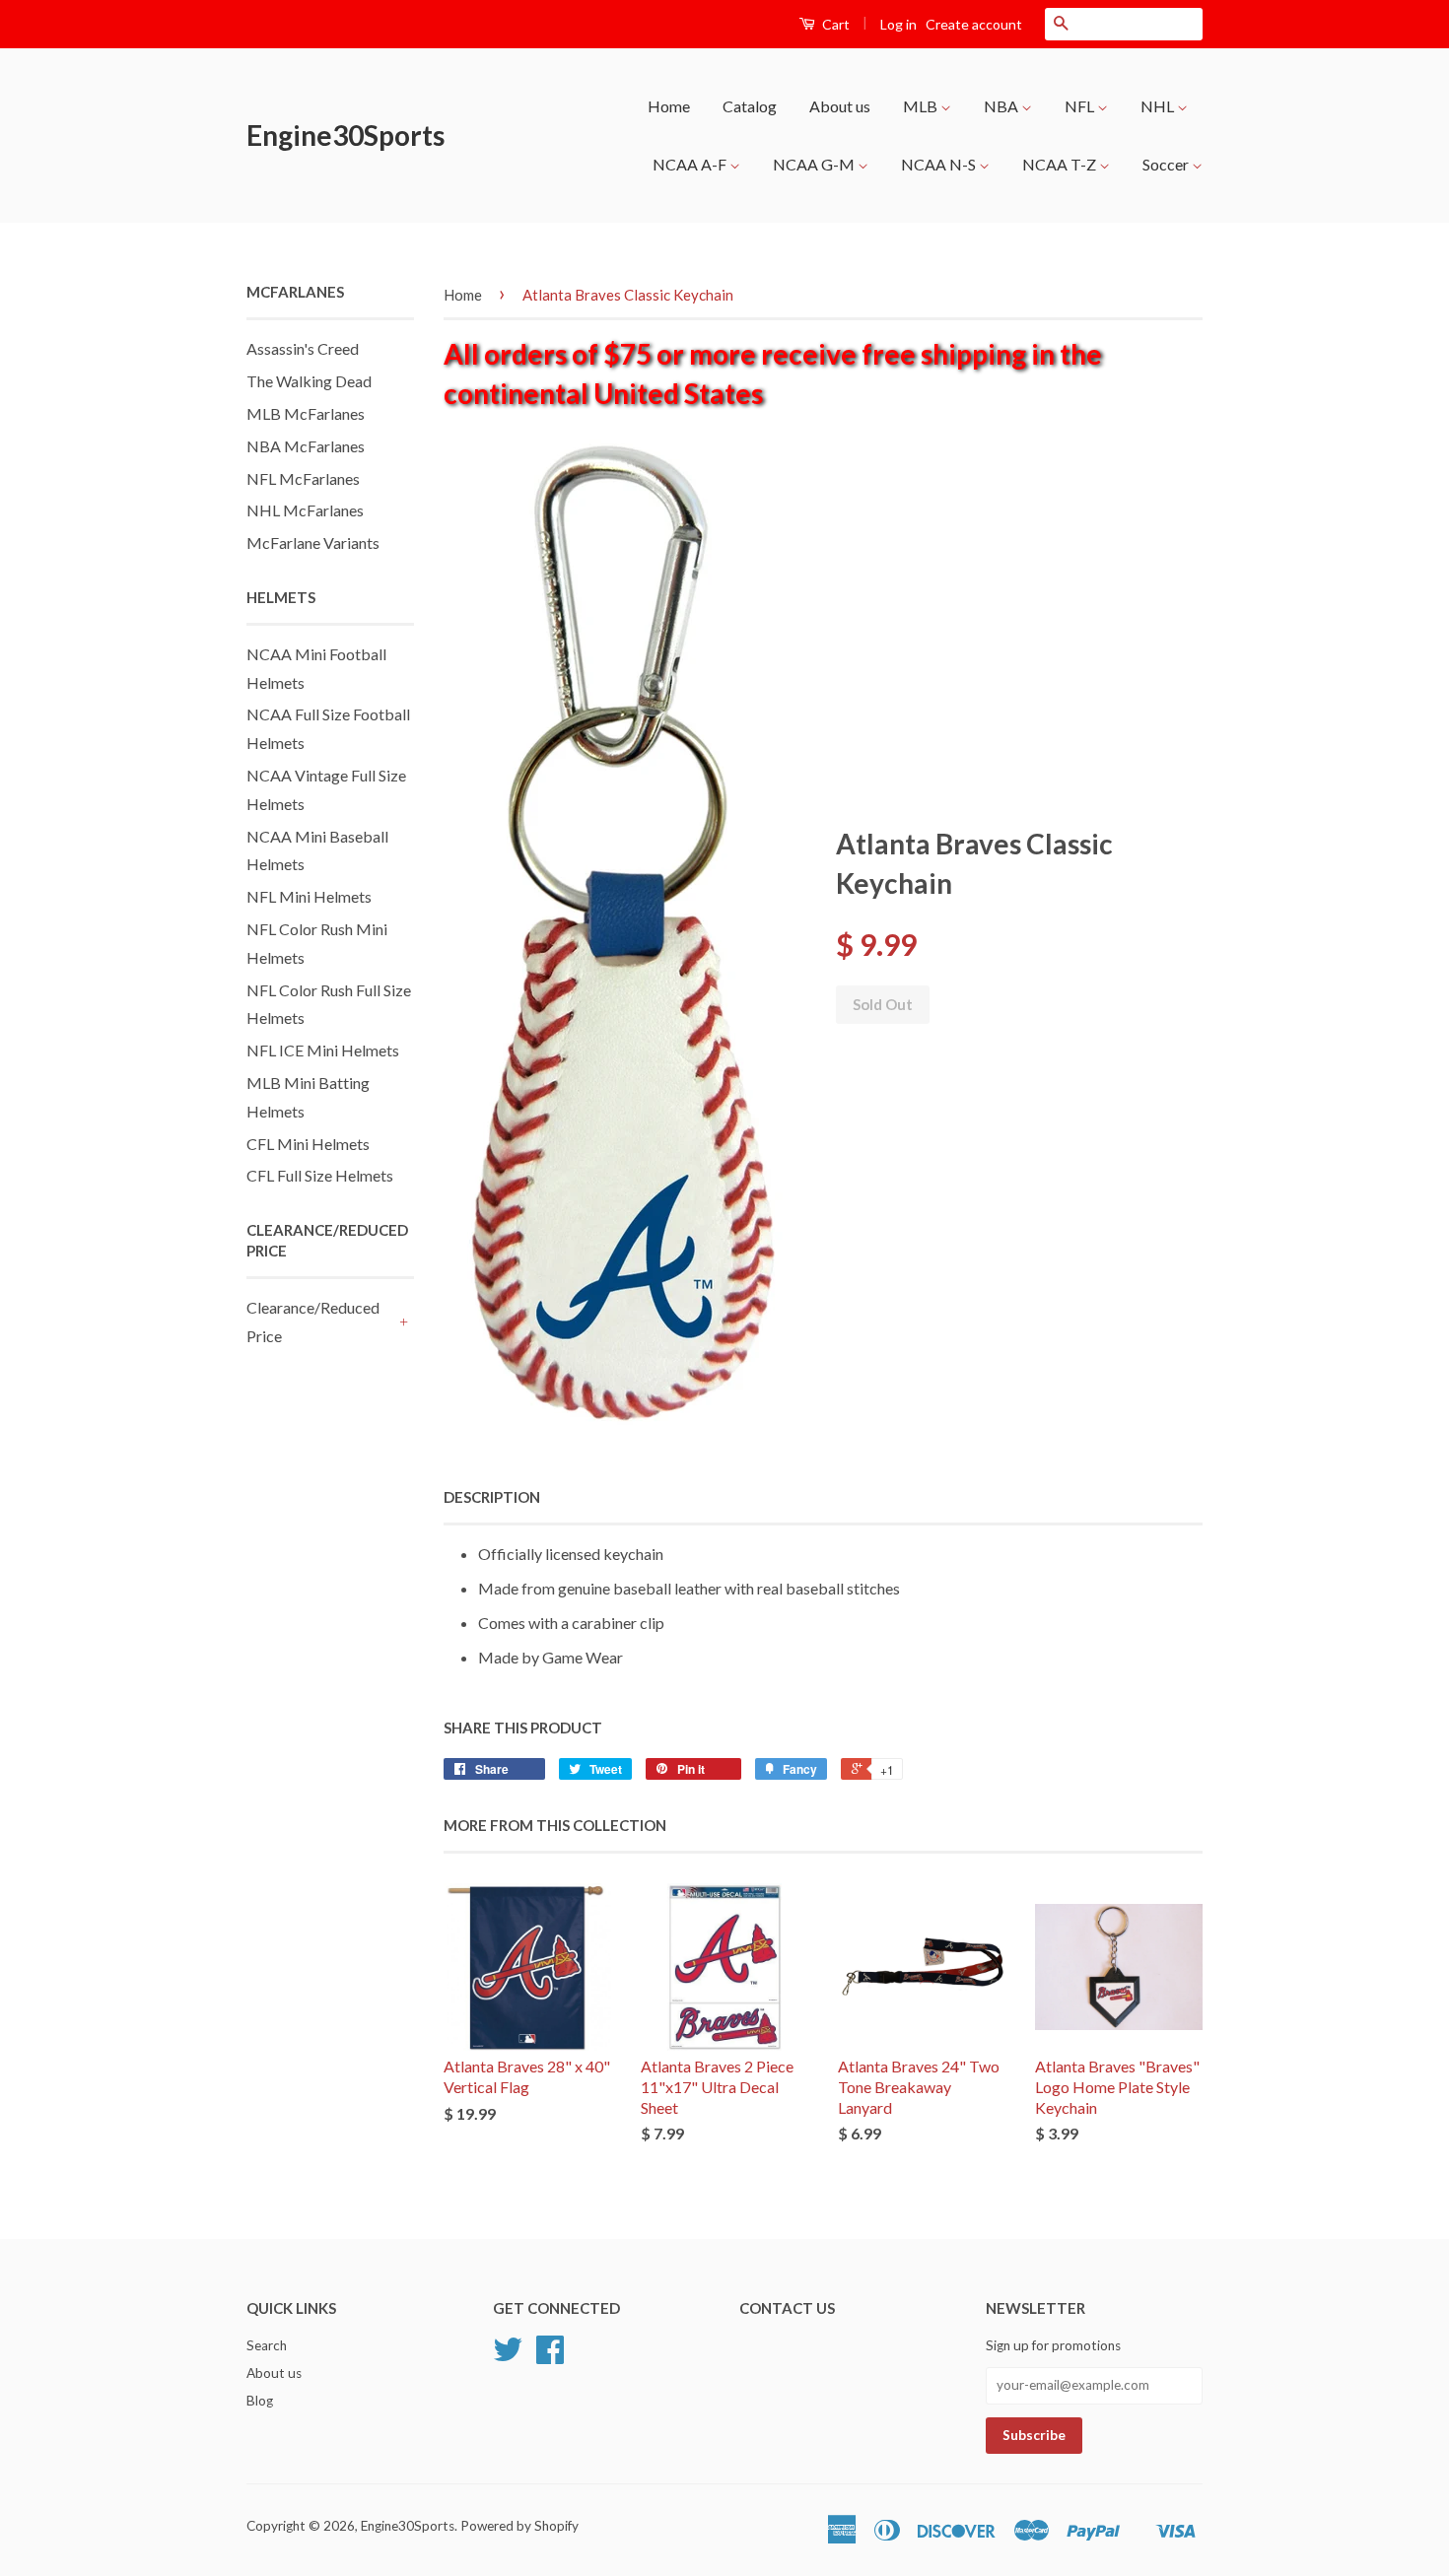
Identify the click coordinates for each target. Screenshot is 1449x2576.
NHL (1159, 106)
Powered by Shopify (519, 2526)
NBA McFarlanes (306, 446)
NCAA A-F (691, 164)
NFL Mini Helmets (309, 896)
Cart (834, 24)
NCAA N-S (940, 164)
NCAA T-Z (1061, 164)
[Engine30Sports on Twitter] (508, 2356)
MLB (922, 106)
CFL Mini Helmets (308, 1144)
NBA (1002, 106)
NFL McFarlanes (303, 478)
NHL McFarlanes (305, 510)
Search (267, 2345)
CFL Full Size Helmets (320, 1175)
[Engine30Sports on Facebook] (550, 2356)
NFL (1081, 106)
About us (840, 106)
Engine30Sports (345, 135)
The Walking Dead (309, 381)
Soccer (1167, 164)
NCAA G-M (815, 164)
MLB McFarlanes (306, 413)
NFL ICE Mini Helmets (323, 1050)
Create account (974, 24)
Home (669, 106)
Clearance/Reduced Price (313, 1322)
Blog (260, 2401)
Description (492, 1497)
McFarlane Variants (313, 542)
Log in (898, 24)
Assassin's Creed (303, 348)
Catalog (750, 106)
